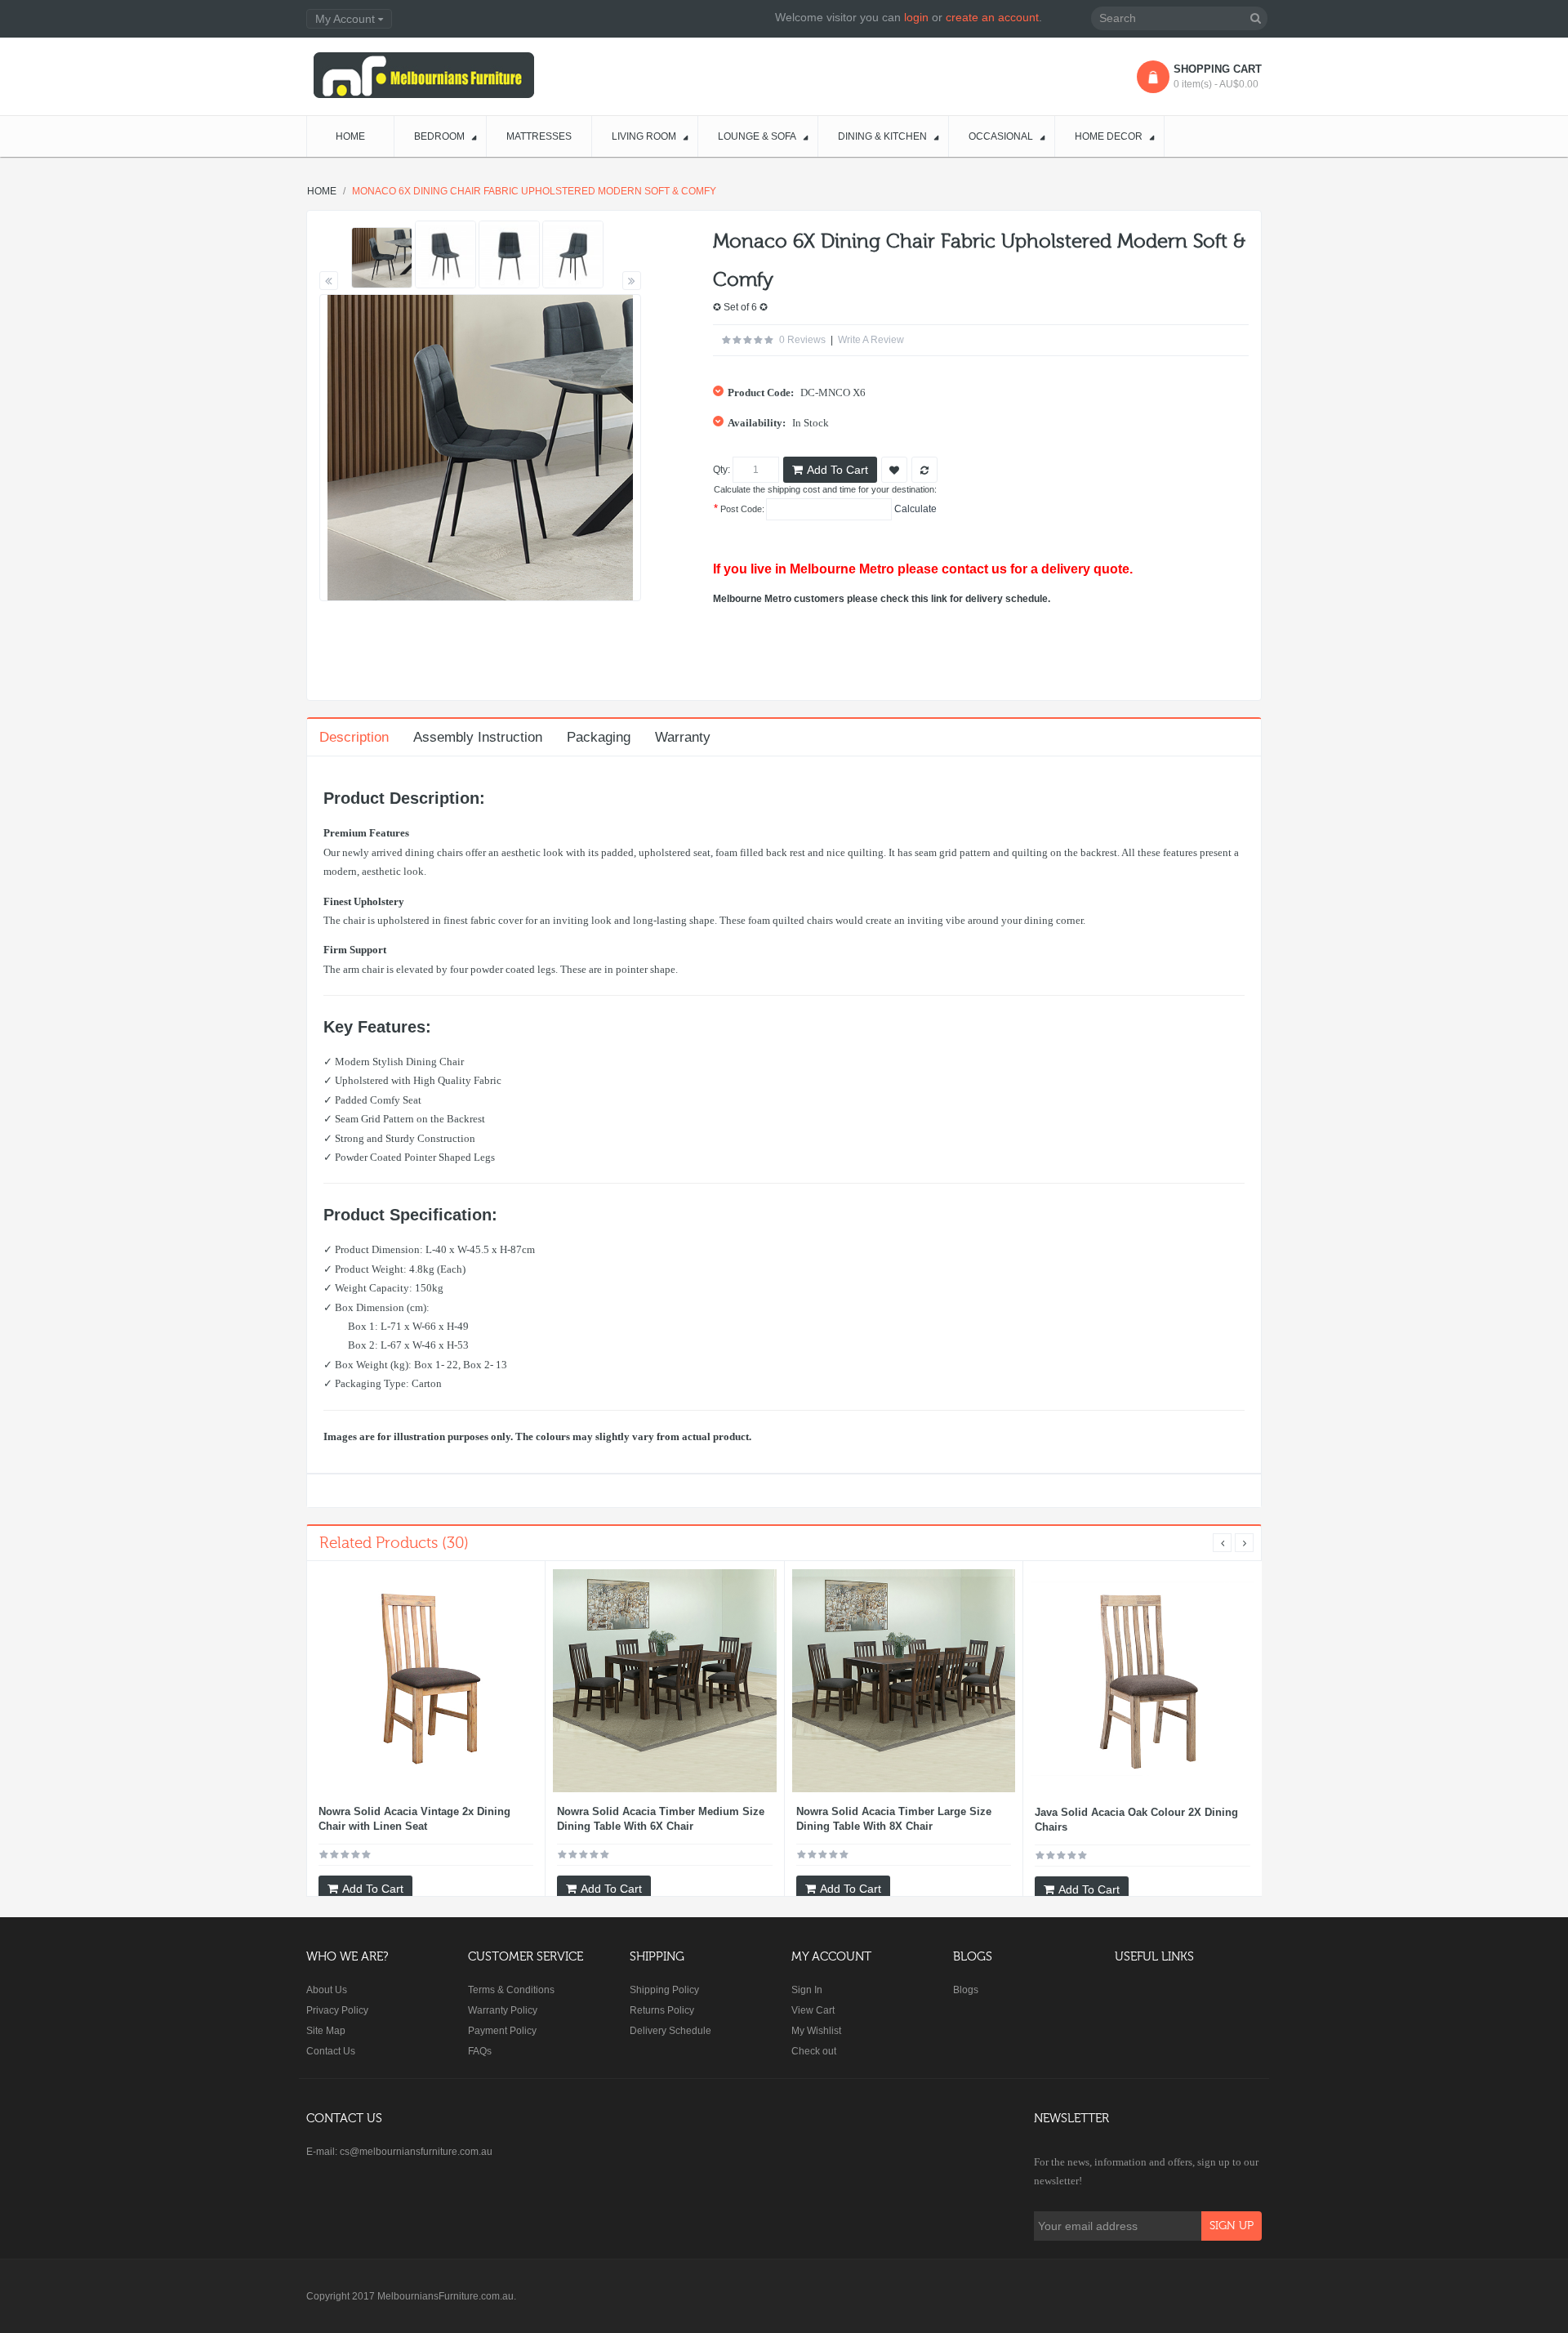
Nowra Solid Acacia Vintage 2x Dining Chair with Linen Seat (414, 1819)
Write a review (871, 340)
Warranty (683, 737)
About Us (327, 1990)
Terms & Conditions (511, 1990)
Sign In (807, 1990)
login (916, 17)
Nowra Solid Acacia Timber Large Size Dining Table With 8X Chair (894, 1819)
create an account (992, 17)
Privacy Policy (337, 2010)
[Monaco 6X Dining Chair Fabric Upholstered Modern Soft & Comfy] (382, 258)
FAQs (480, 2051)
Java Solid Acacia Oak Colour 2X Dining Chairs (1136, 1820)
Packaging (599, 737)
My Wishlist (816, 2031)
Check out (814, 2051)
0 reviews (802, 340)
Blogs (966, 1990)
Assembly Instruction (478, 737)
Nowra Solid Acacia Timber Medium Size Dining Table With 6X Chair (661, 1819)
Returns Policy (662, 2010)
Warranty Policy (503, 2010)
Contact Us (331, 2051)
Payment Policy (502, 2031)
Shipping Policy (664, 1990)
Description (354, 737)
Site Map (326, 2031)
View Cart (813, 2010)
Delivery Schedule (670, 2031)
